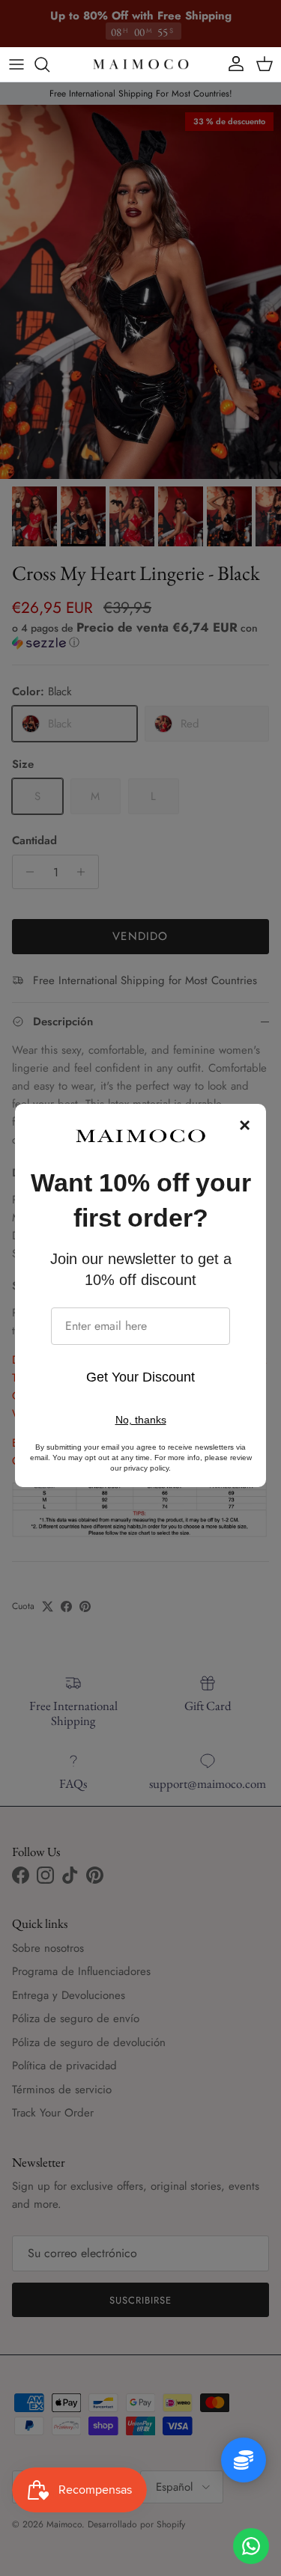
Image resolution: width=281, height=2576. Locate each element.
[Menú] (16, 64)
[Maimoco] (141, 64)
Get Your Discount (140, 1377)
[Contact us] (251, 2546)
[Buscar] (49, 64)
